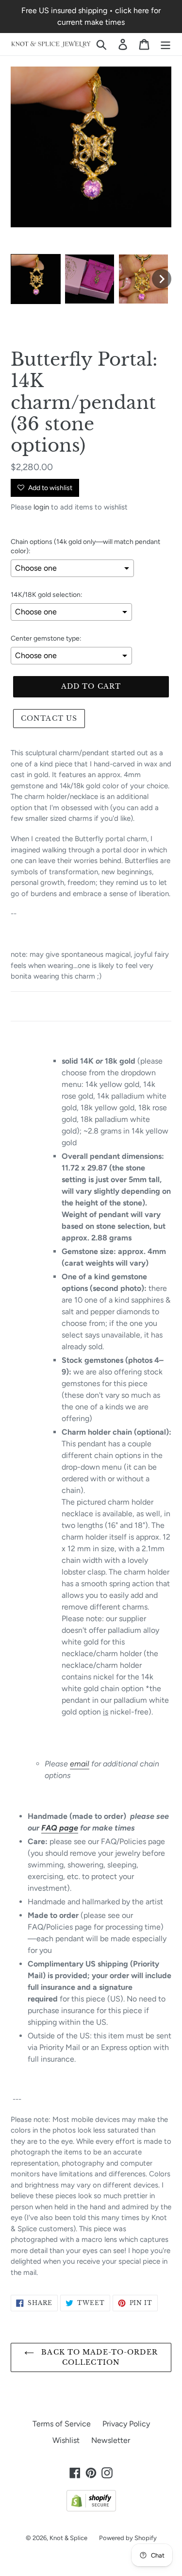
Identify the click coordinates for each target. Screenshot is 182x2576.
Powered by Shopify (128, 2538)
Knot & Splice (68, 2538)
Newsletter (111, 2440)
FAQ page (60, 1828)
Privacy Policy (126, 2424)
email (80, 1764)
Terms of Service (62, 2424)
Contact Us (49, 718)
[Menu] (165, 44)
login (41, 507)
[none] (36, 279)
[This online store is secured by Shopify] (91, 2509)
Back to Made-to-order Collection (98, 2357)
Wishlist (66, 2440)
